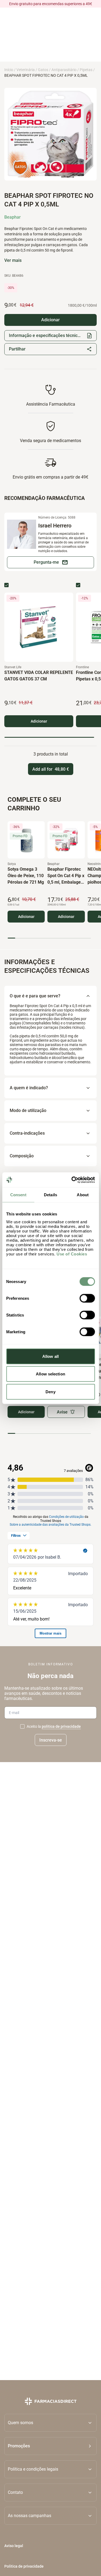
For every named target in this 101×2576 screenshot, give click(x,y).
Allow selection (50, 1374)
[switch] (87, 1298)
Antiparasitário (64, 70)
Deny (50, 1391)
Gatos (43, 70)
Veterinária (26, 70)
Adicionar (39, 721)
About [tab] (83, 1195)
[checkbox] (6, 585)
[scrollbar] (49, 737)
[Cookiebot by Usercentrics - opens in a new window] (72, 1180)
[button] (50, 2446)
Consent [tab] (18, 1195)
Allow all (50, 1356)
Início (9, 70)
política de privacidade (61, 1726)
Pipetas (86, 70)
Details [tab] (50, 1195)
